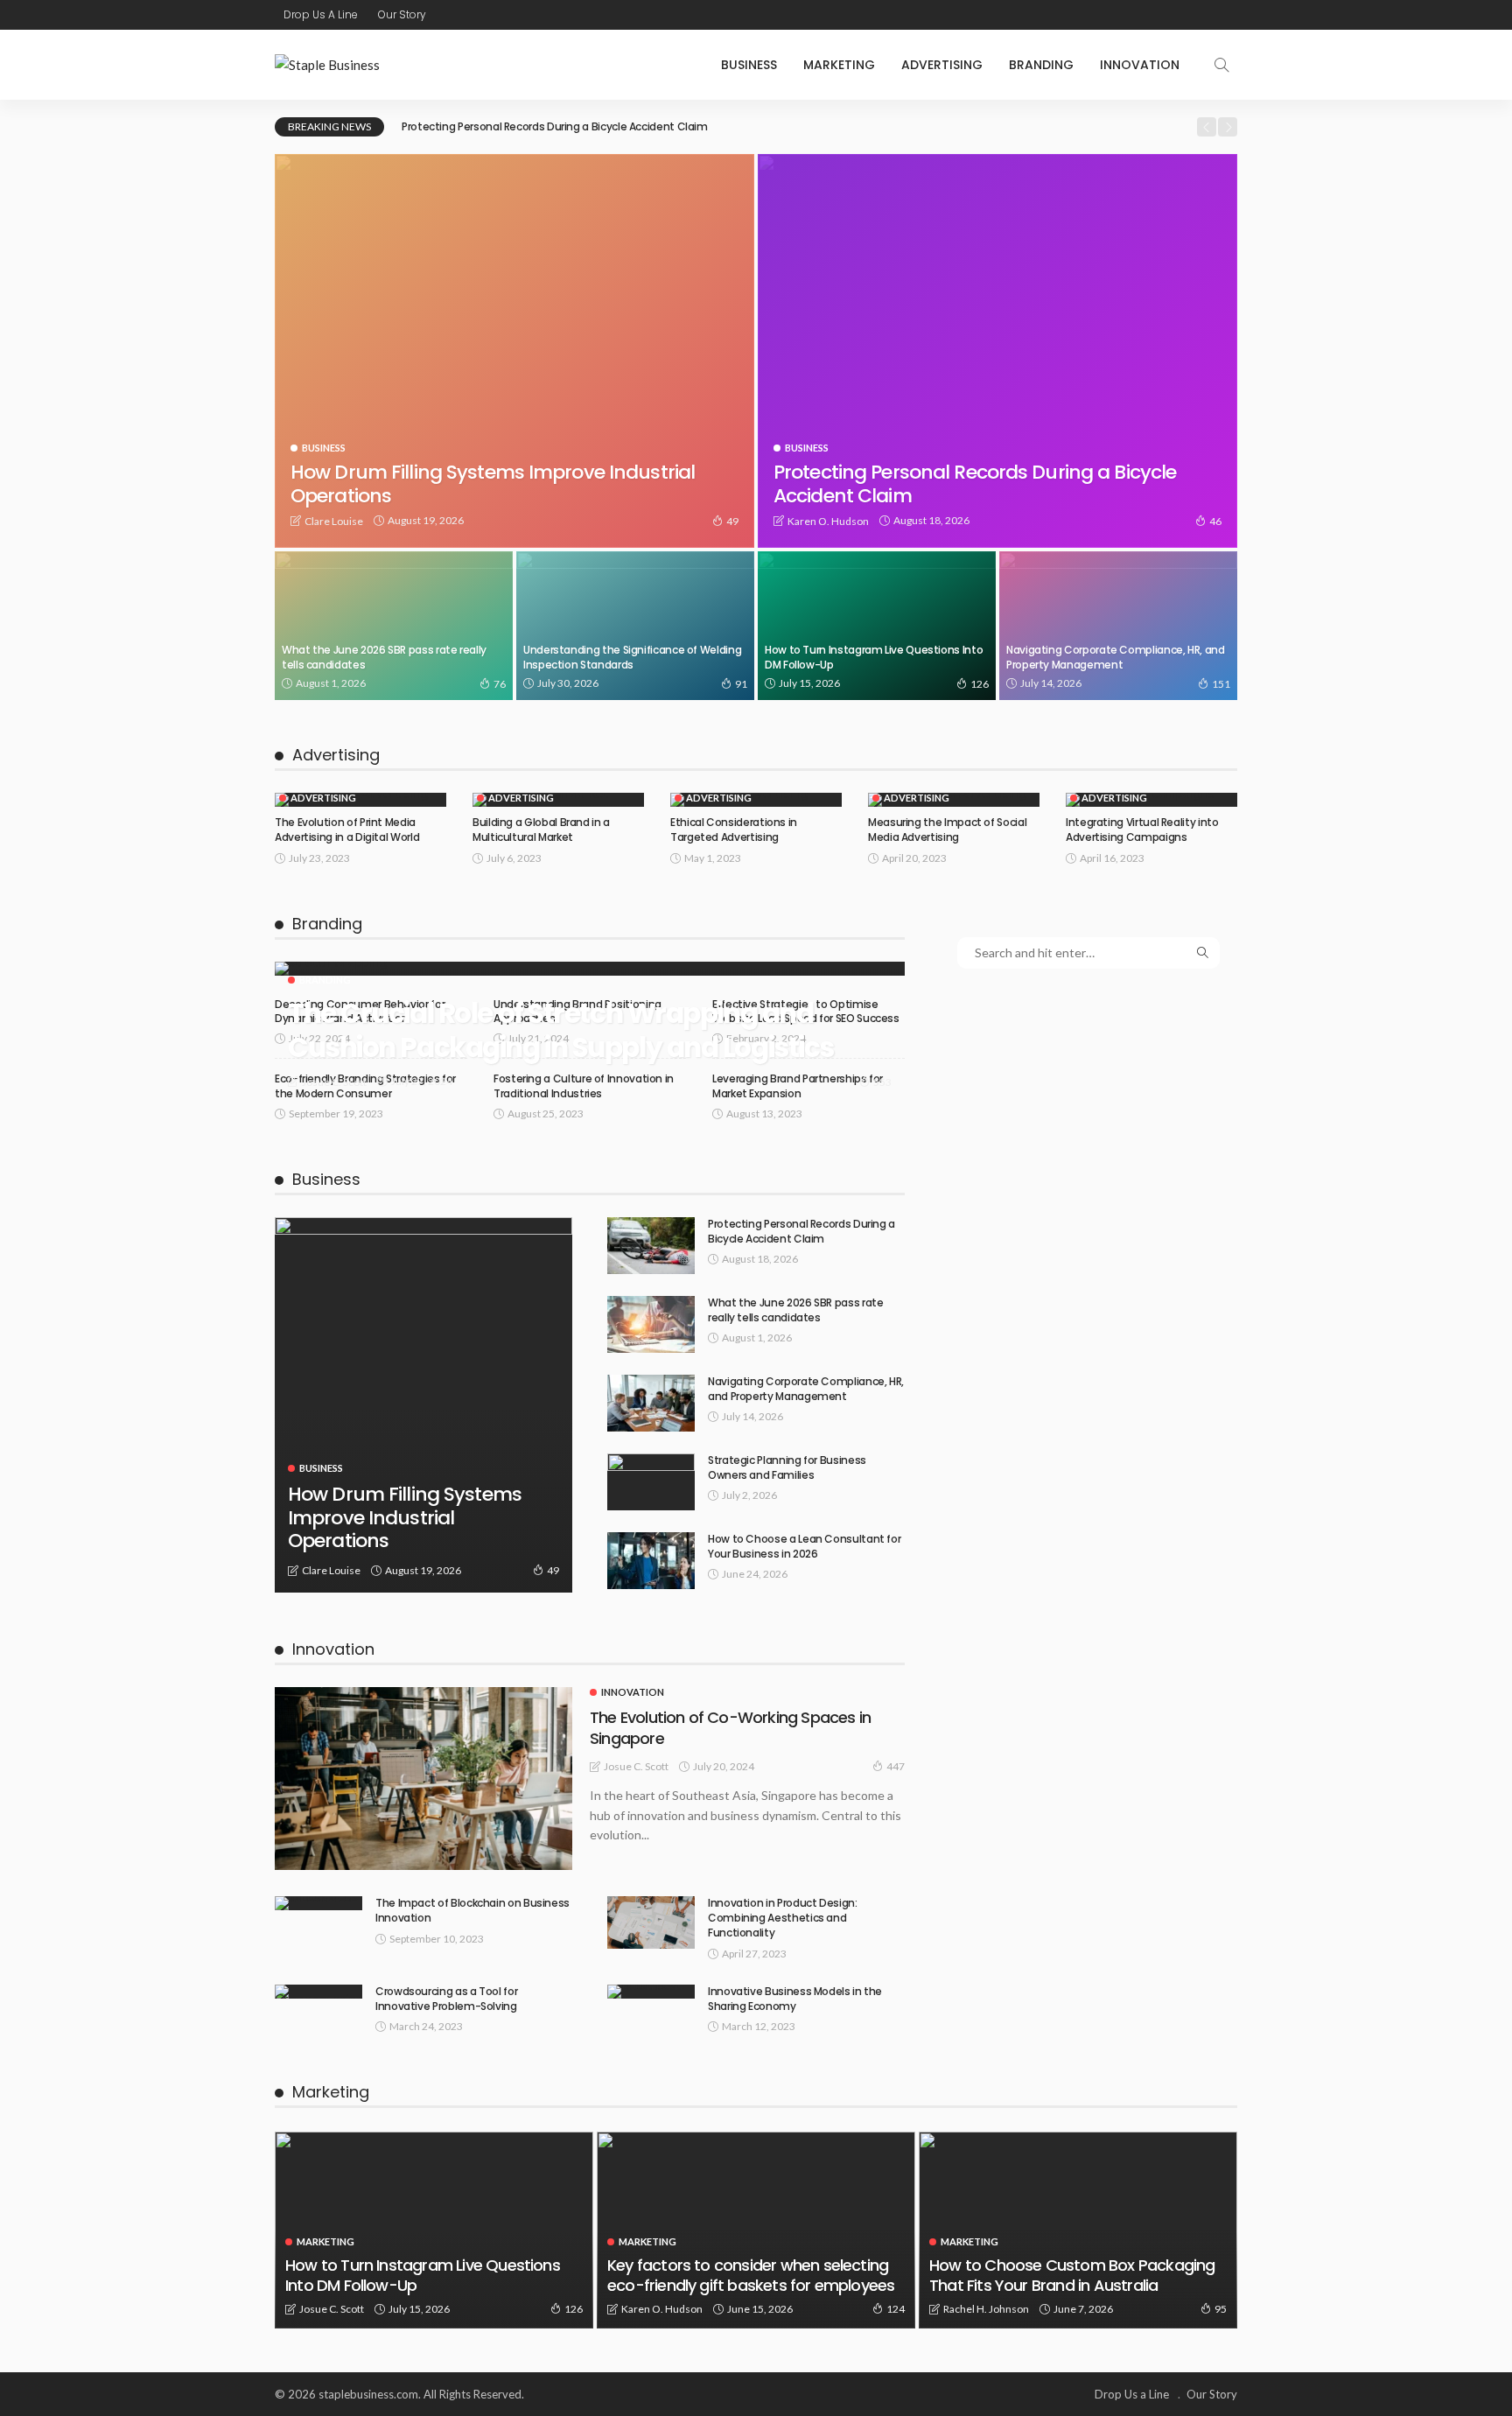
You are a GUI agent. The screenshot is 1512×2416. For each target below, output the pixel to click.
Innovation (1140, 65)
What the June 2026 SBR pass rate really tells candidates (384, 657)
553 (882, 1082)
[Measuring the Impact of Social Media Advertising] (954, 800)
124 (896, 2309)
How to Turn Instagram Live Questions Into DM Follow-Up (874, 657)
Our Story (402, 14)
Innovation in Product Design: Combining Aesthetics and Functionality (783, 1918)
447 (896, 1766)
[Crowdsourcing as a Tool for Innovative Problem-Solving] (318, 1992)
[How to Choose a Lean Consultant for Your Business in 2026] (651, 1561)
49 (732, 521)
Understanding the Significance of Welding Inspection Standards (632, 657)
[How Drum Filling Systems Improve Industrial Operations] (514, 351)
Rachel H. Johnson (986, 2309)
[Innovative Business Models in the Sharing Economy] (651, 1992)
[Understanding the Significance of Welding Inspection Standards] (635, 626)
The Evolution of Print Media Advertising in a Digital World (347, 830)
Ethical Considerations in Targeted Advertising (734, 830)
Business (749, 65)
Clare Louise (334, 521)
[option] (793, 127)
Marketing (839, 65)
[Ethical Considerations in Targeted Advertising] (756, 800)
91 (741, 684)
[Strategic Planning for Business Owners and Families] (651, 1482)
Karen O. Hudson (828, 521)
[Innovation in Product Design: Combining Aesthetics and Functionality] (651, 1922)
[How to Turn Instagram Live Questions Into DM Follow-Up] (877, 626)
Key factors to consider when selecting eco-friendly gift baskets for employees (751, 2275)
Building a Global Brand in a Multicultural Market (541, 830)
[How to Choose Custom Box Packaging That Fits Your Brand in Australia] (1078, 2230)
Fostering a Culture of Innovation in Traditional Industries (584, 1086)
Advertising (942, 65)
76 (500, 684)
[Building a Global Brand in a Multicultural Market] (558, 800)
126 (980, 684)
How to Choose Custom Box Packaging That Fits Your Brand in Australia (1072, 2275)
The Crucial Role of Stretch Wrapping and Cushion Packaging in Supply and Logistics (561, 1031)
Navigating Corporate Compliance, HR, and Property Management (1116, 657)
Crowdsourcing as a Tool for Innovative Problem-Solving (446, 1999)
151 (1221, 684)
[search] (1221, 65)
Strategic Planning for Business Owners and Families (787, 1467)
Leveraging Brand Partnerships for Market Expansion (798, 1086)
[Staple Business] (327, 65)
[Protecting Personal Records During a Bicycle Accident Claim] (997, 351)
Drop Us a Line (321, 14)
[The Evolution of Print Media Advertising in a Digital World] (360, 800)
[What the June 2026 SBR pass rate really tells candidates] (394, 626)
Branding (1041, 65)
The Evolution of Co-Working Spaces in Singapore (730, 1727)
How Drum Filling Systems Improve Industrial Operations (493, 483)
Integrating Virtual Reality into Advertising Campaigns (1142, 830)
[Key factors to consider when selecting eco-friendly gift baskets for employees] (756, 2230)
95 (1221, 2309)
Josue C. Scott (334, 1082)
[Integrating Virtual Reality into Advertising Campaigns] (1151, 800)
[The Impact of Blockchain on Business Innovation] (318, 1903)
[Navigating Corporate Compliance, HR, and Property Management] (1118, 626)
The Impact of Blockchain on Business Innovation (472, 1910)
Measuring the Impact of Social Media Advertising (947, 830)
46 (1215, 521)
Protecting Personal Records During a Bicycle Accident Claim (555, 126)
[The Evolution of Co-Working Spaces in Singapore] (423, 1779)
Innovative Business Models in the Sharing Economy (795, 1999)
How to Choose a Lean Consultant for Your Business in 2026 (804, 1546)
